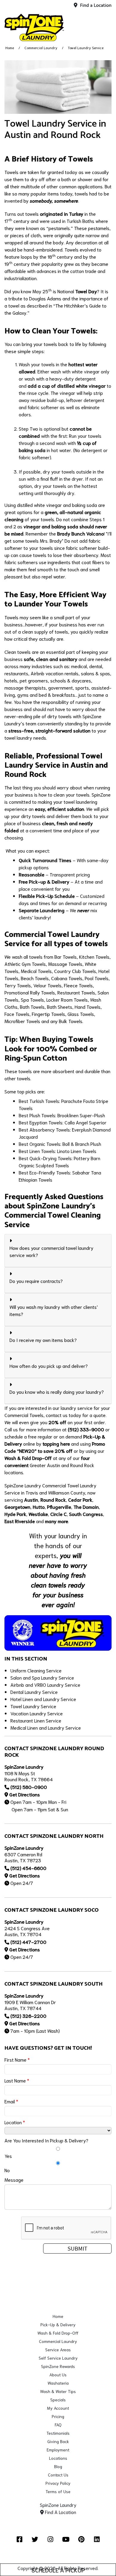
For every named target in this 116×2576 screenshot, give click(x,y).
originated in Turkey (62, 214)
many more (57, 1521)
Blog (58, 2466)
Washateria (58, 2383)
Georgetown (17, 1507)
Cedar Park (80, 1499)
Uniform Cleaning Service (36, 1670)
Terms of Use (58, 2491)
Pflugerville (59, 1507)
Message (14, 2179)
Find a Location (95, 6)
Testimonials (58, 2433)
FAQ (58, 2425)
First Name (17, 2059)
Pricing (58, 2416)
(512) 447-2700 (28, 1942)
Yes (8, 2156)
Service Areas (58, 2350)
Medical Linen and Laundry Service (46, 1727)
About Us (58, 2375)
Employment (58, 2450)
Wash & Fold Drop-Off (28, 1458)
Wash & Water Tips (58, 2391)
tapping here (56, 1443)
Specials (58, 2400)
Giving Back (58, 2441)
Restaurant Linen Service (36, 1720)
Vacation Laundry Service (37, 1713)
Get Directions (25, 1794)
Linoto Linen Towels (77, 1151)
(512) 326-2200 (28, 2016)
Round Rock (53, 1499)
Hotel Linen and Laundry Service (43, 1699)
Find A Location (60, 2512)
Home (10, 48)
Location (15, 2122)
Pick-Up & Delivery (58, 2324)
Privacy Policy (58, 2483)
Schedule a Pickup (58, 2570)
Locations (58, 2458)
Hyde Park (15, 1514)
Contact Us (58, 2475)
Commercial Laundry (41, 48)
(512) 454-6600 (28, 1868)
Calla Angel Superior (86, 1122)
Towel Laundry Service (33, 1706)
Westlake (38, 1514)
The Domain (86, 1507)
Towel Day (86, 291)
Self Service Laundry (58, 2358)
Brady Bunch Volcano (80, 533)
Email (11, 2101)
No (7, 2170)
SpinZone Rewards (58, 2366)
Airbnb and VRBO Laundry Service (45, 1685)
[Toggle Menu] (105, 27)
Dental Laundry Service (34, 1692)
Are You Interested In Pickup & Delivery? (46, 2140)
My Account (58, 2408)
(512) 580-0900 (29, 1787)
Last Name (17, 2080)
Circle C (58, 1514)
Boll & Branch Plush (82, 1144)
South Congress (86, 1514)
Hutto (39, 1507)
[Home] (34, 27)
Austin (31, 1499)
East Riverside (20, 1521)
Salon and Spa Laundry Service (42, 1677)
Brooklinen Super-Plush (81, 1115)
